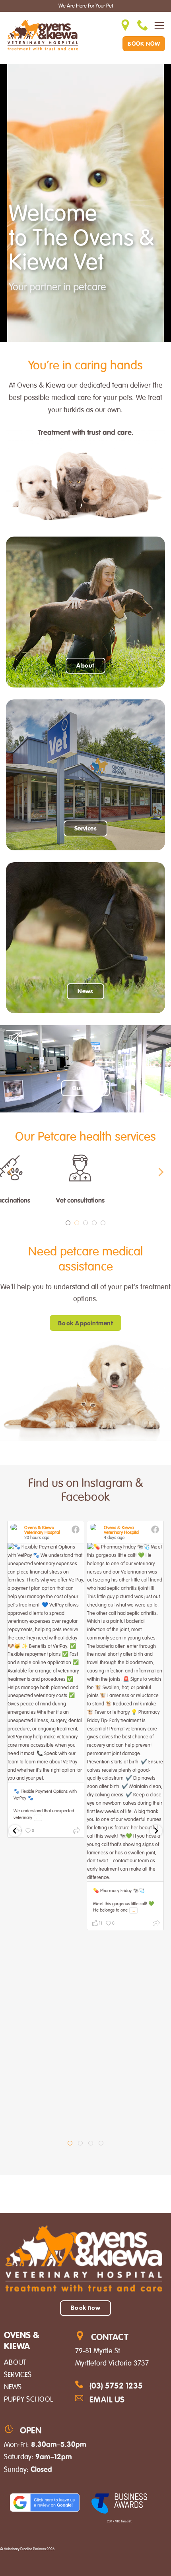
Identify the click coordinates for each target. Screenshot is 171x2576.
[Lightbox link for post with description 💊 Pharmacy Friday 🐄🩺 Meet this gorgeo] (125, 1712)
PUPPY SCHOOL (28, 2399)
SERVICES (18, 2375)
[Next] (160, 1172)
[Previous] (11, 1172)
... (38, 1818)
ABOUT (15, 2362)
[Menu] (159, 25)
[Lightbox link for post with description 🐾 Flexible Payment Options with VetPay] (46, 1663)
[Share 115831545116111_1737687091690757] (77, 1832)
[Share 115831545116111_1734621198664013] (156, 1924)
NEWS (13, 2387)
